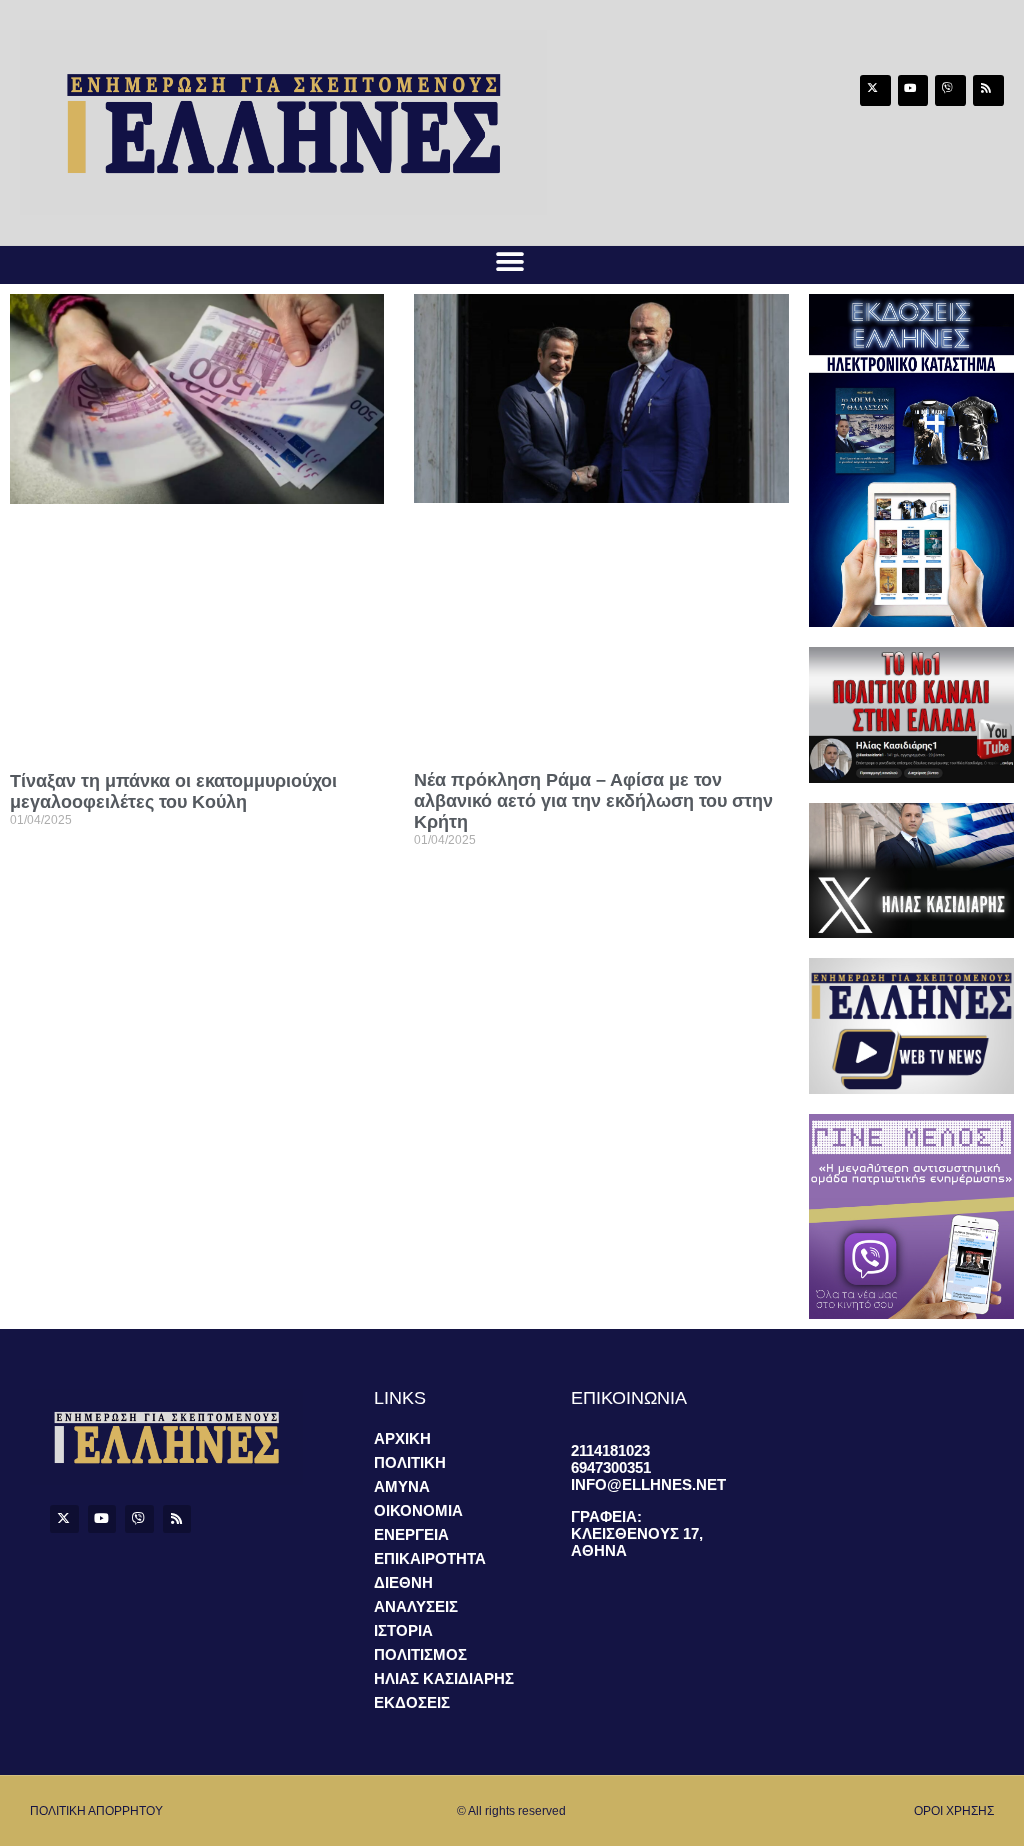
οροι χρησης (954, 1811)
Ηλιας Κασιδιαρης (444, 1678)
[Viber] (950, 90)
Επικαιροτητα (430, 1558)
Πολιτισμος (420, 1654)
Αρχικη (402, 1438)
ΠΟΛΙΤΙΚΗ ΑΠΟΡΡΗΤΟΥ (96, 1811)
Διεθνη (403, 1582)
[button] (509, 261)
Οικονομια (418, 1510)
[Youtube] (913, 90)
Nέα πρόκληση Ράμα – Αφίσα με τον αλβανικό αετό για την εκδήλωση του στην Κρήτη (593, 801)
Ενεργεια (411, 1534)
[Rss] (988, 90)
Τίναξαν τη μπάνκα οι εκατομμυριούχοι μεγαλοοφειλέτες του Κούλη (173, 791)
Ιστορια (403, 1630)
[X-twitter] (875, 90)
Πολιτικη (410, 1462)
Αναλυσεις (416, 1606)
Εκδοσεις (412, 1702)
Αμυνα (402, 1486)
